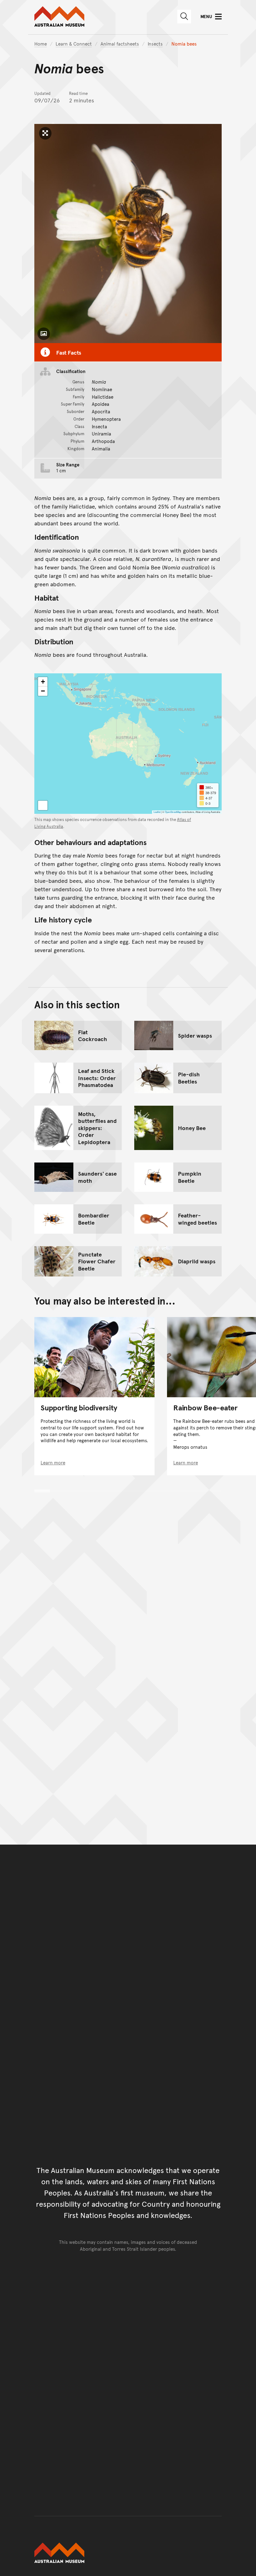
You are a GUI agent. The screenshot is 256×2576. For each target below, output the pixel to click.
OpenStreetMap (173, 812)
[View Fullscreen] (43, 805)
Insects (155, 44)
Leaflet (157, 812)
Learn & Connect (74, 44)
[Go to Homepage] (128, 2553)
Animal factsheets (120, 44)
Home (41, 44)
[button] (43, 682)
